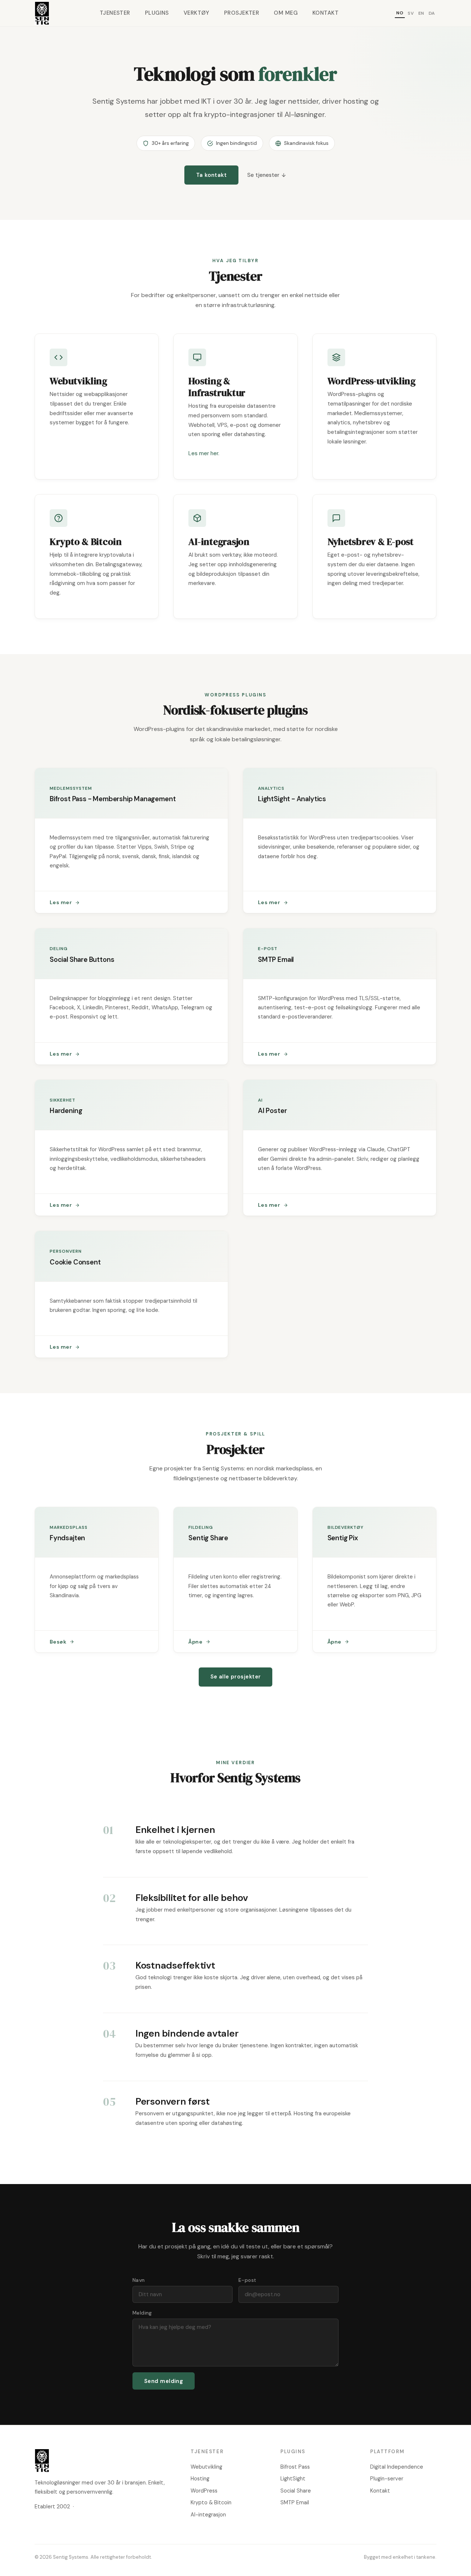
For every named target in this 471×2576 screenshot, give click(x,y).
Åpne (195, 1642)
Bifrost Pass (295, 2467)
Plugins (157, 13)
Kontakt (325, 13)
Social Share (296, 2491)
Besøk (58, 1642)
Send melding (164, 2381)
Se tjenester (263, 175)
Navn (139, 2280)
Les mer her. (204, 453)
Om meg (286, 13)
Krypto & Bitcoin (211, 2502)
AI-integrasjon (208, 2515)
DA (432, 13)
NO (400, 13)
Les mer (61, 902)
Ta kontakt (211, 175)
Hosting (200, 2479)
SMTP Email (295, 2502)
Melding (142, 2313)
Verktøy (196, 13)
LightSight (293, 2479)
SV (411, 13)
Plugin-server (387, 2479)
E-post (247, 2280)
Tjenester (115, 13)
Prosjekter (242, 13)
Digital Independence (397, 2467)
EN (421, 13)
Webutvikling (206, 2467)
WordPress (204, 2491)
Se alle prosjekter (236, 1677)
